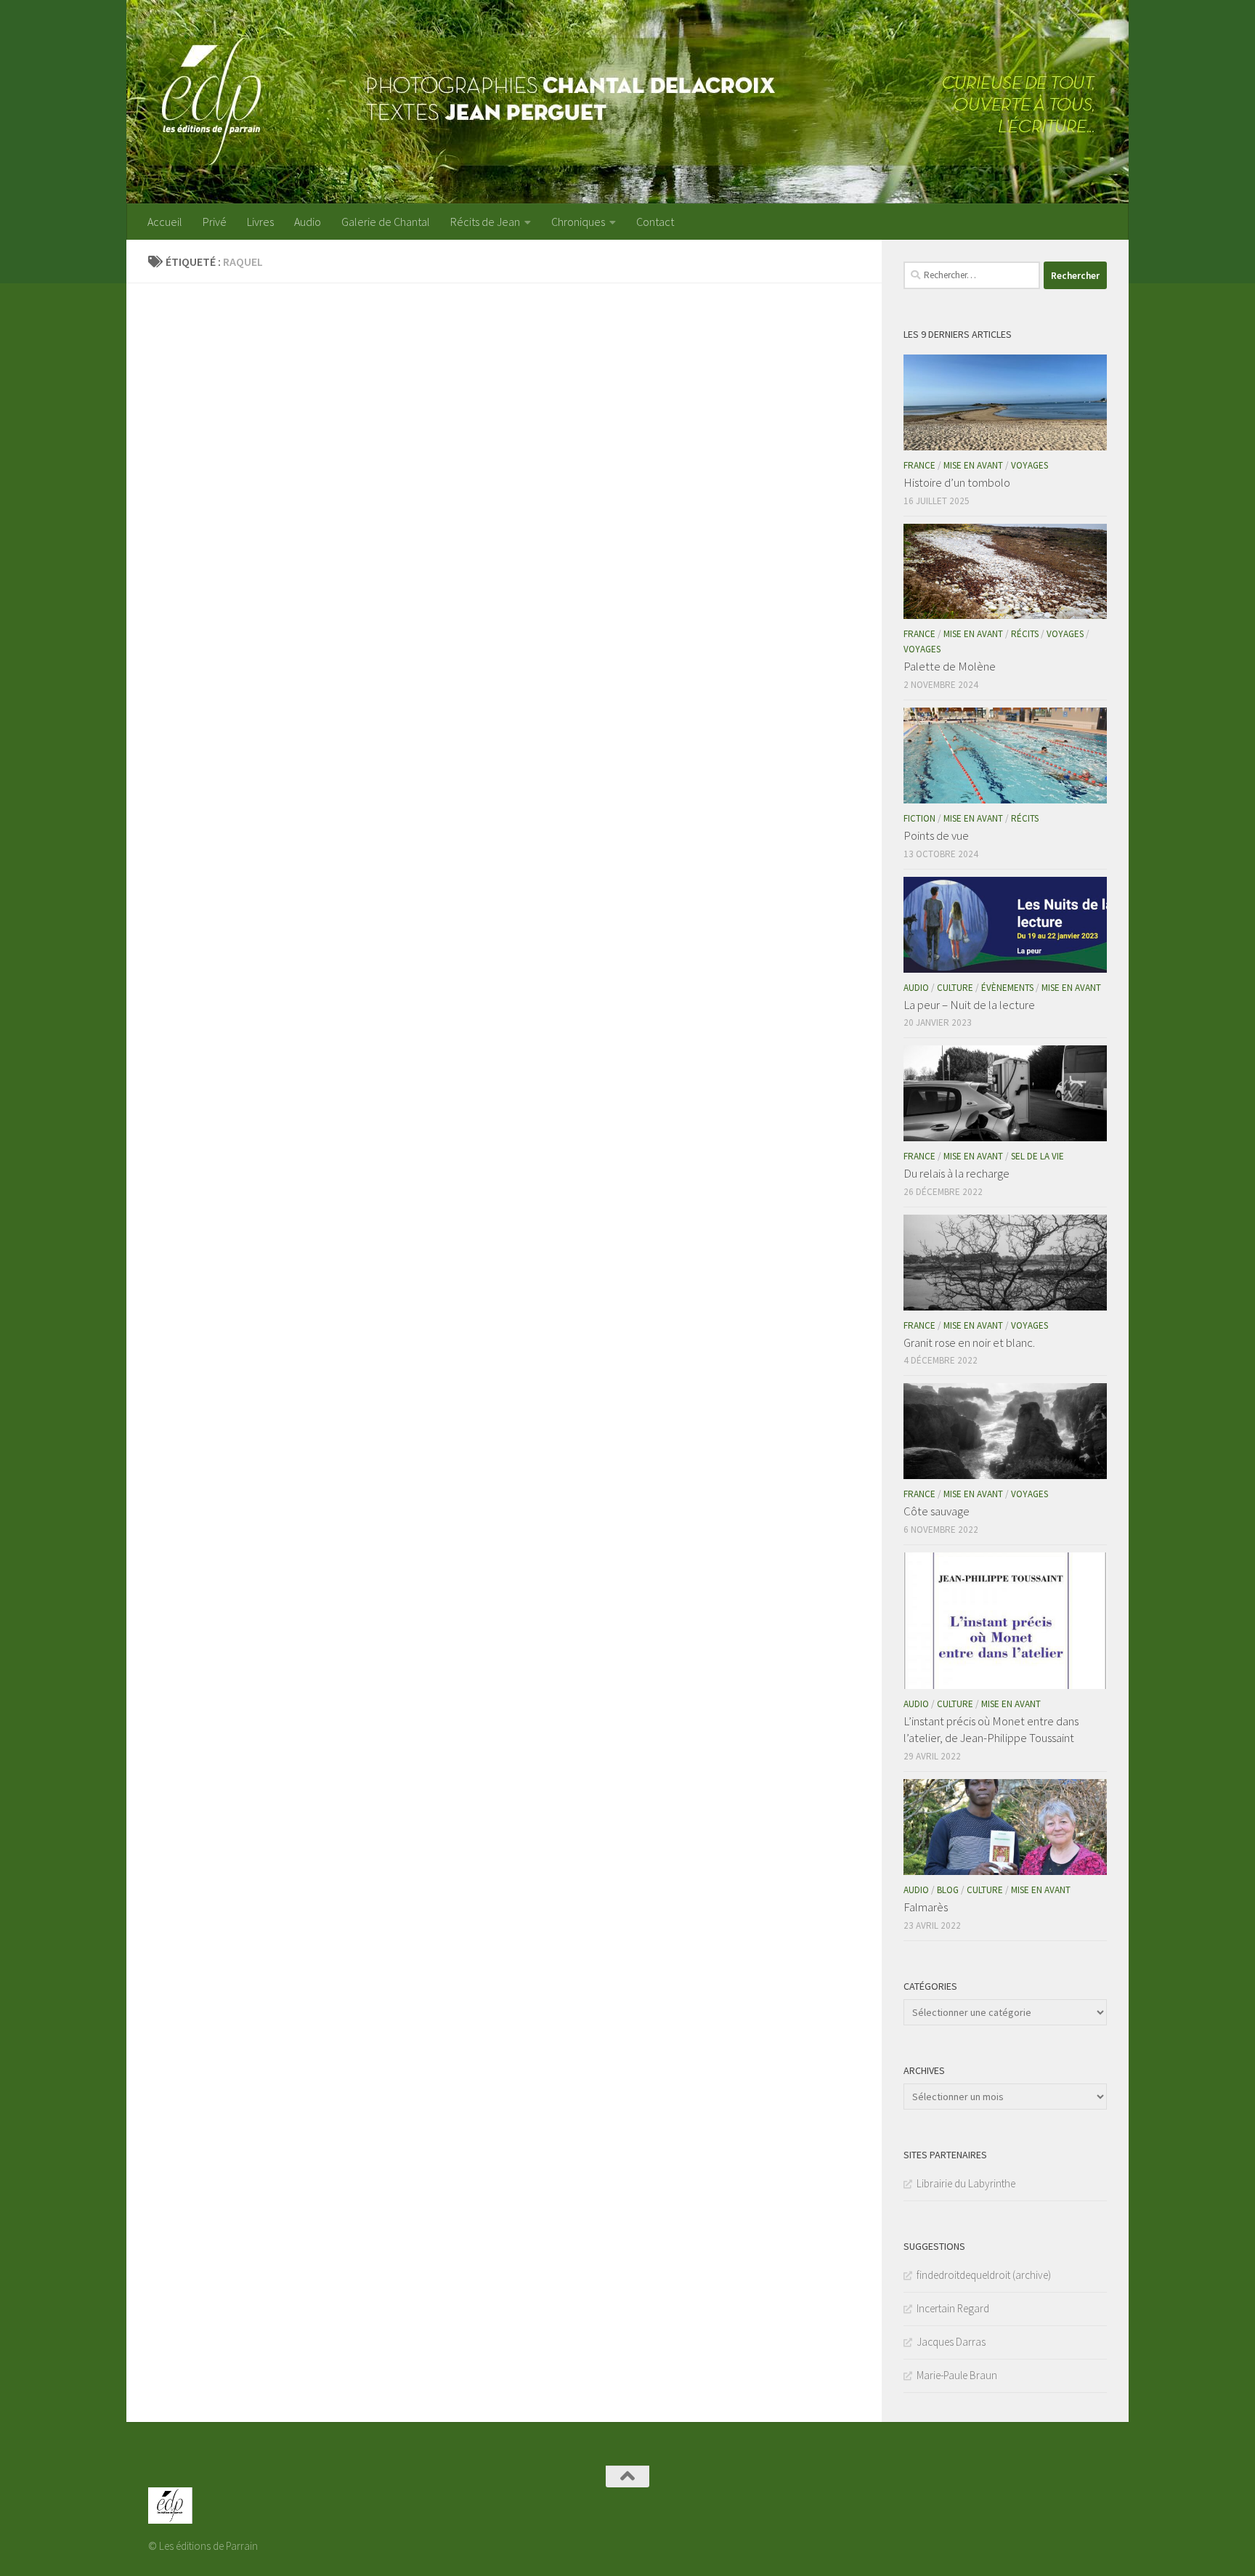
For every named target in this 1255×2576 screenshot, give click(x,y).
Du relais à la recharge (957, 1173)
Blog (948, 1890)
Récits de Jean (485, 222)
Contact (655, 222)
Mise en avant (973, 465)
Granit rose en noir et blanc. (969, 1342)
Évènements (1007, 988)
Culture (955, 988)
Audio (308, 222)
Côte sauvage (937, 1511)
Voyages (1029, 465)
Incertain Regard (953, 2308)
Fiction (919, 818)
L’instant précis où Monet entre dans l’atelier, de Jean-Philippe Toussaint (991, 1730)
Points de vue (936, 835)
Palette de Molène (950, 666)
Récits (1025, 634)
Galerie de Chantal (386, 222)
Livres (260, 222)
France (919, 465)
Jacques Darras (951, 2342)
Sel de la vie (1037, 1156)
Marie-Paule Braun (957, 2375)
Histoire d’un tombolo (957, 482)
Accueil (165, 222)
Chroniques (578, 222)
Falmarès (926, 1907)
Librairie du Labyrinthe (966, 2183)
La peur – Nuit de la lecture (969, 1005)
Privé (215, 222)
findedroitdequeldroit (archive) (984, 2275)
